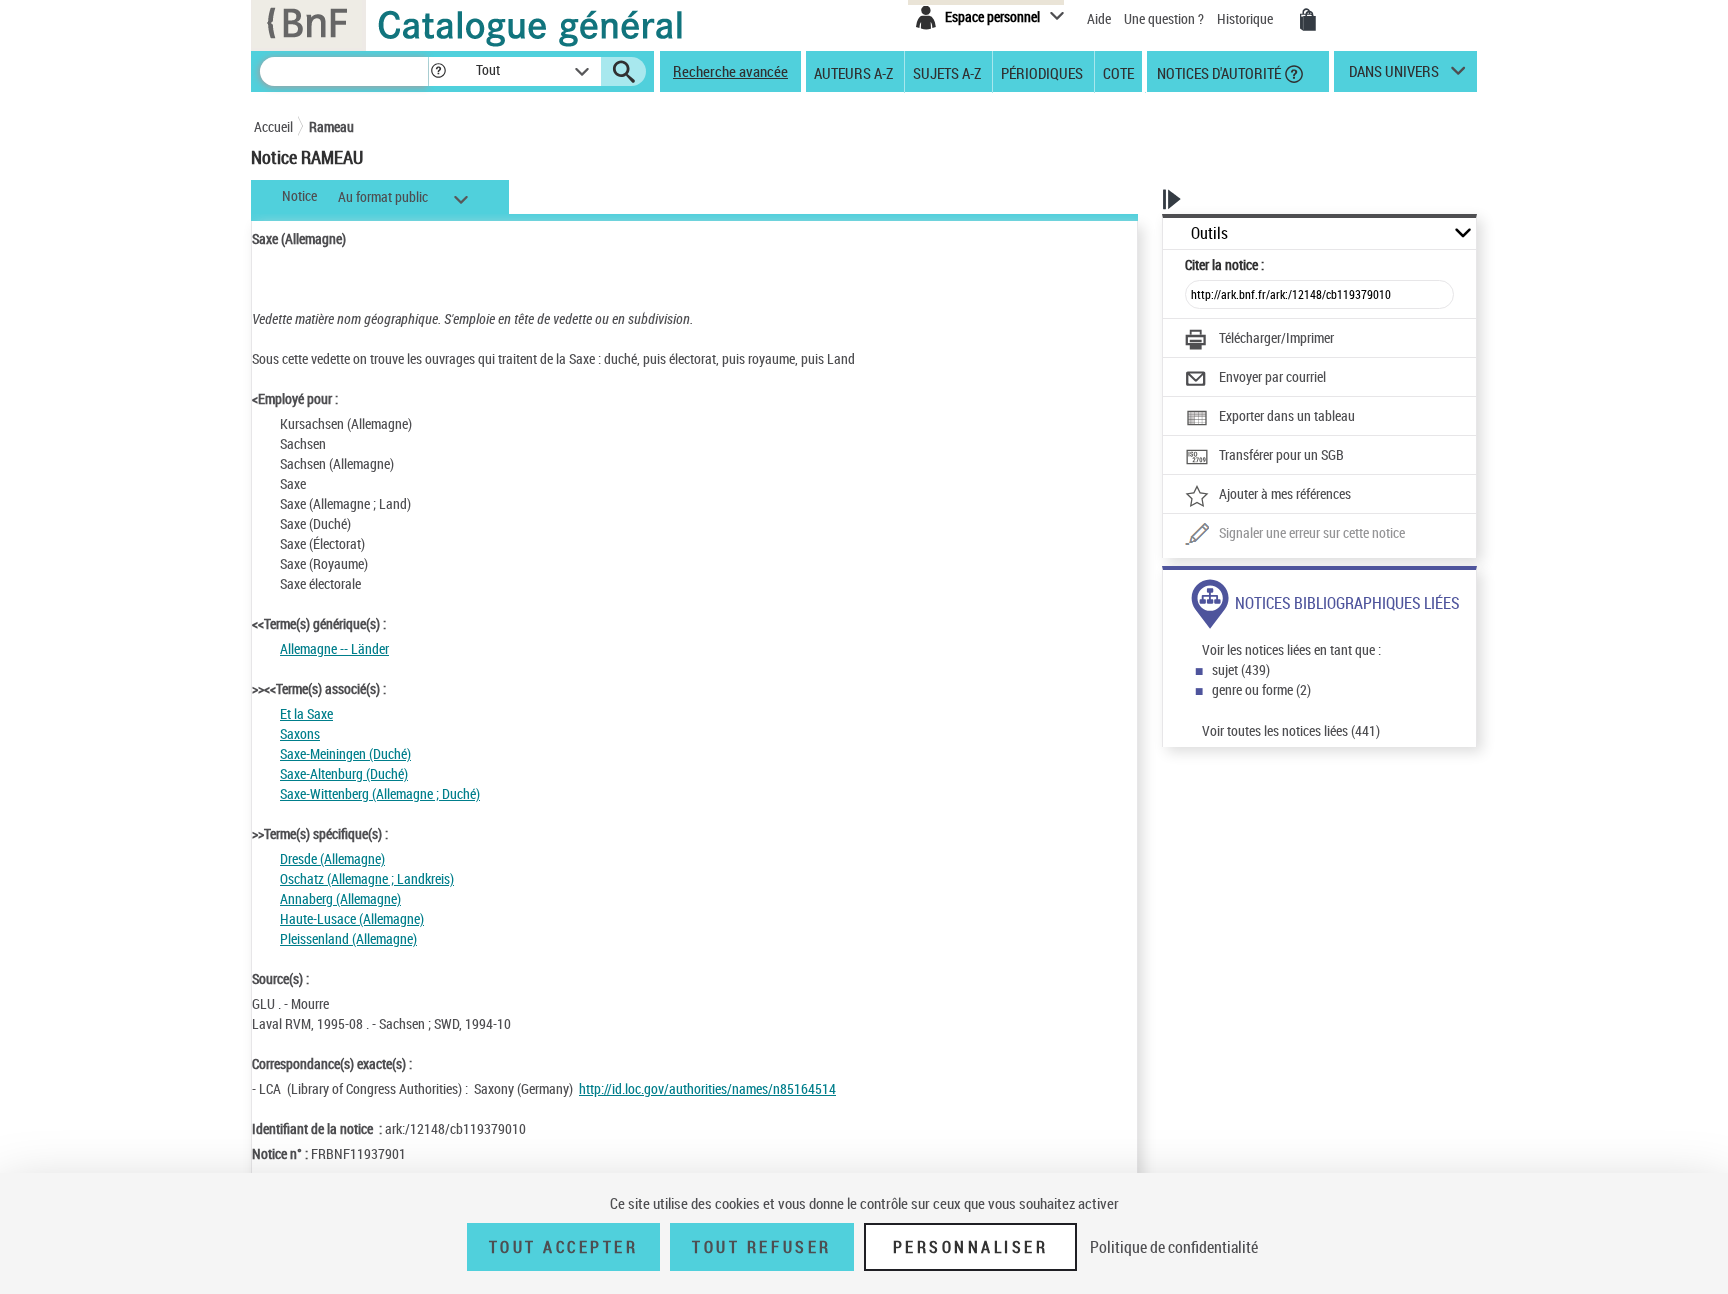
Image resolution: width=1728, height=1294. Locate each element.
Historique (1246, 18)
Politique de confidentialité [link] (1174, 1247)
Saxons (300, 733)
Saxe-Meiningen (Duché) (345, 753)
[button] (438, 71)
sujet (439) (1241, 669)
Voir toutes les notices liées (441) (1291, 730)
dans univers (1394, 76)
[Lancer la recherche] (624, 72)
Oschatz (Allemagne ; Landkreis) (367, 878)
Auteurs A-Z (853, 72)
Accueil (273, 126)
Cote (1118, 72)
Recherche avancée (730, 71)
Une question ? (1165, 18)
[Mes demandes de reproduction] (1308, 20)
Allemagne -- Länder (334, 648)
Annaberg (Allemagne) (340, 898)
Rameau (331, 126)
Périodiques (1042, 72)
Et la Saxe (306, 713)
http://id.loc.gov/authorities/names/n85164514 (707, 1088)
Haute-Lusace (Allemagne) (352, 918)
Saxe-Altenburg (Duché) (344, 773)
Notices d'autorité (1217, 72)
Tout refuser (761, 1247)
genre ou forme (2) (1261, 689)
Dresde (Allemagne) (332, 858)
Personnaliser (971, 1247)
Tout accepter (564, 1247)
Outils (1209, 233)
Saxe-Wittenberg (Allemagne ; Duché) (380, 793)
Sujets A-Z (947, 72)
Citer (1224, 264)
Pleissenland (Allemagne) (348, 938)
